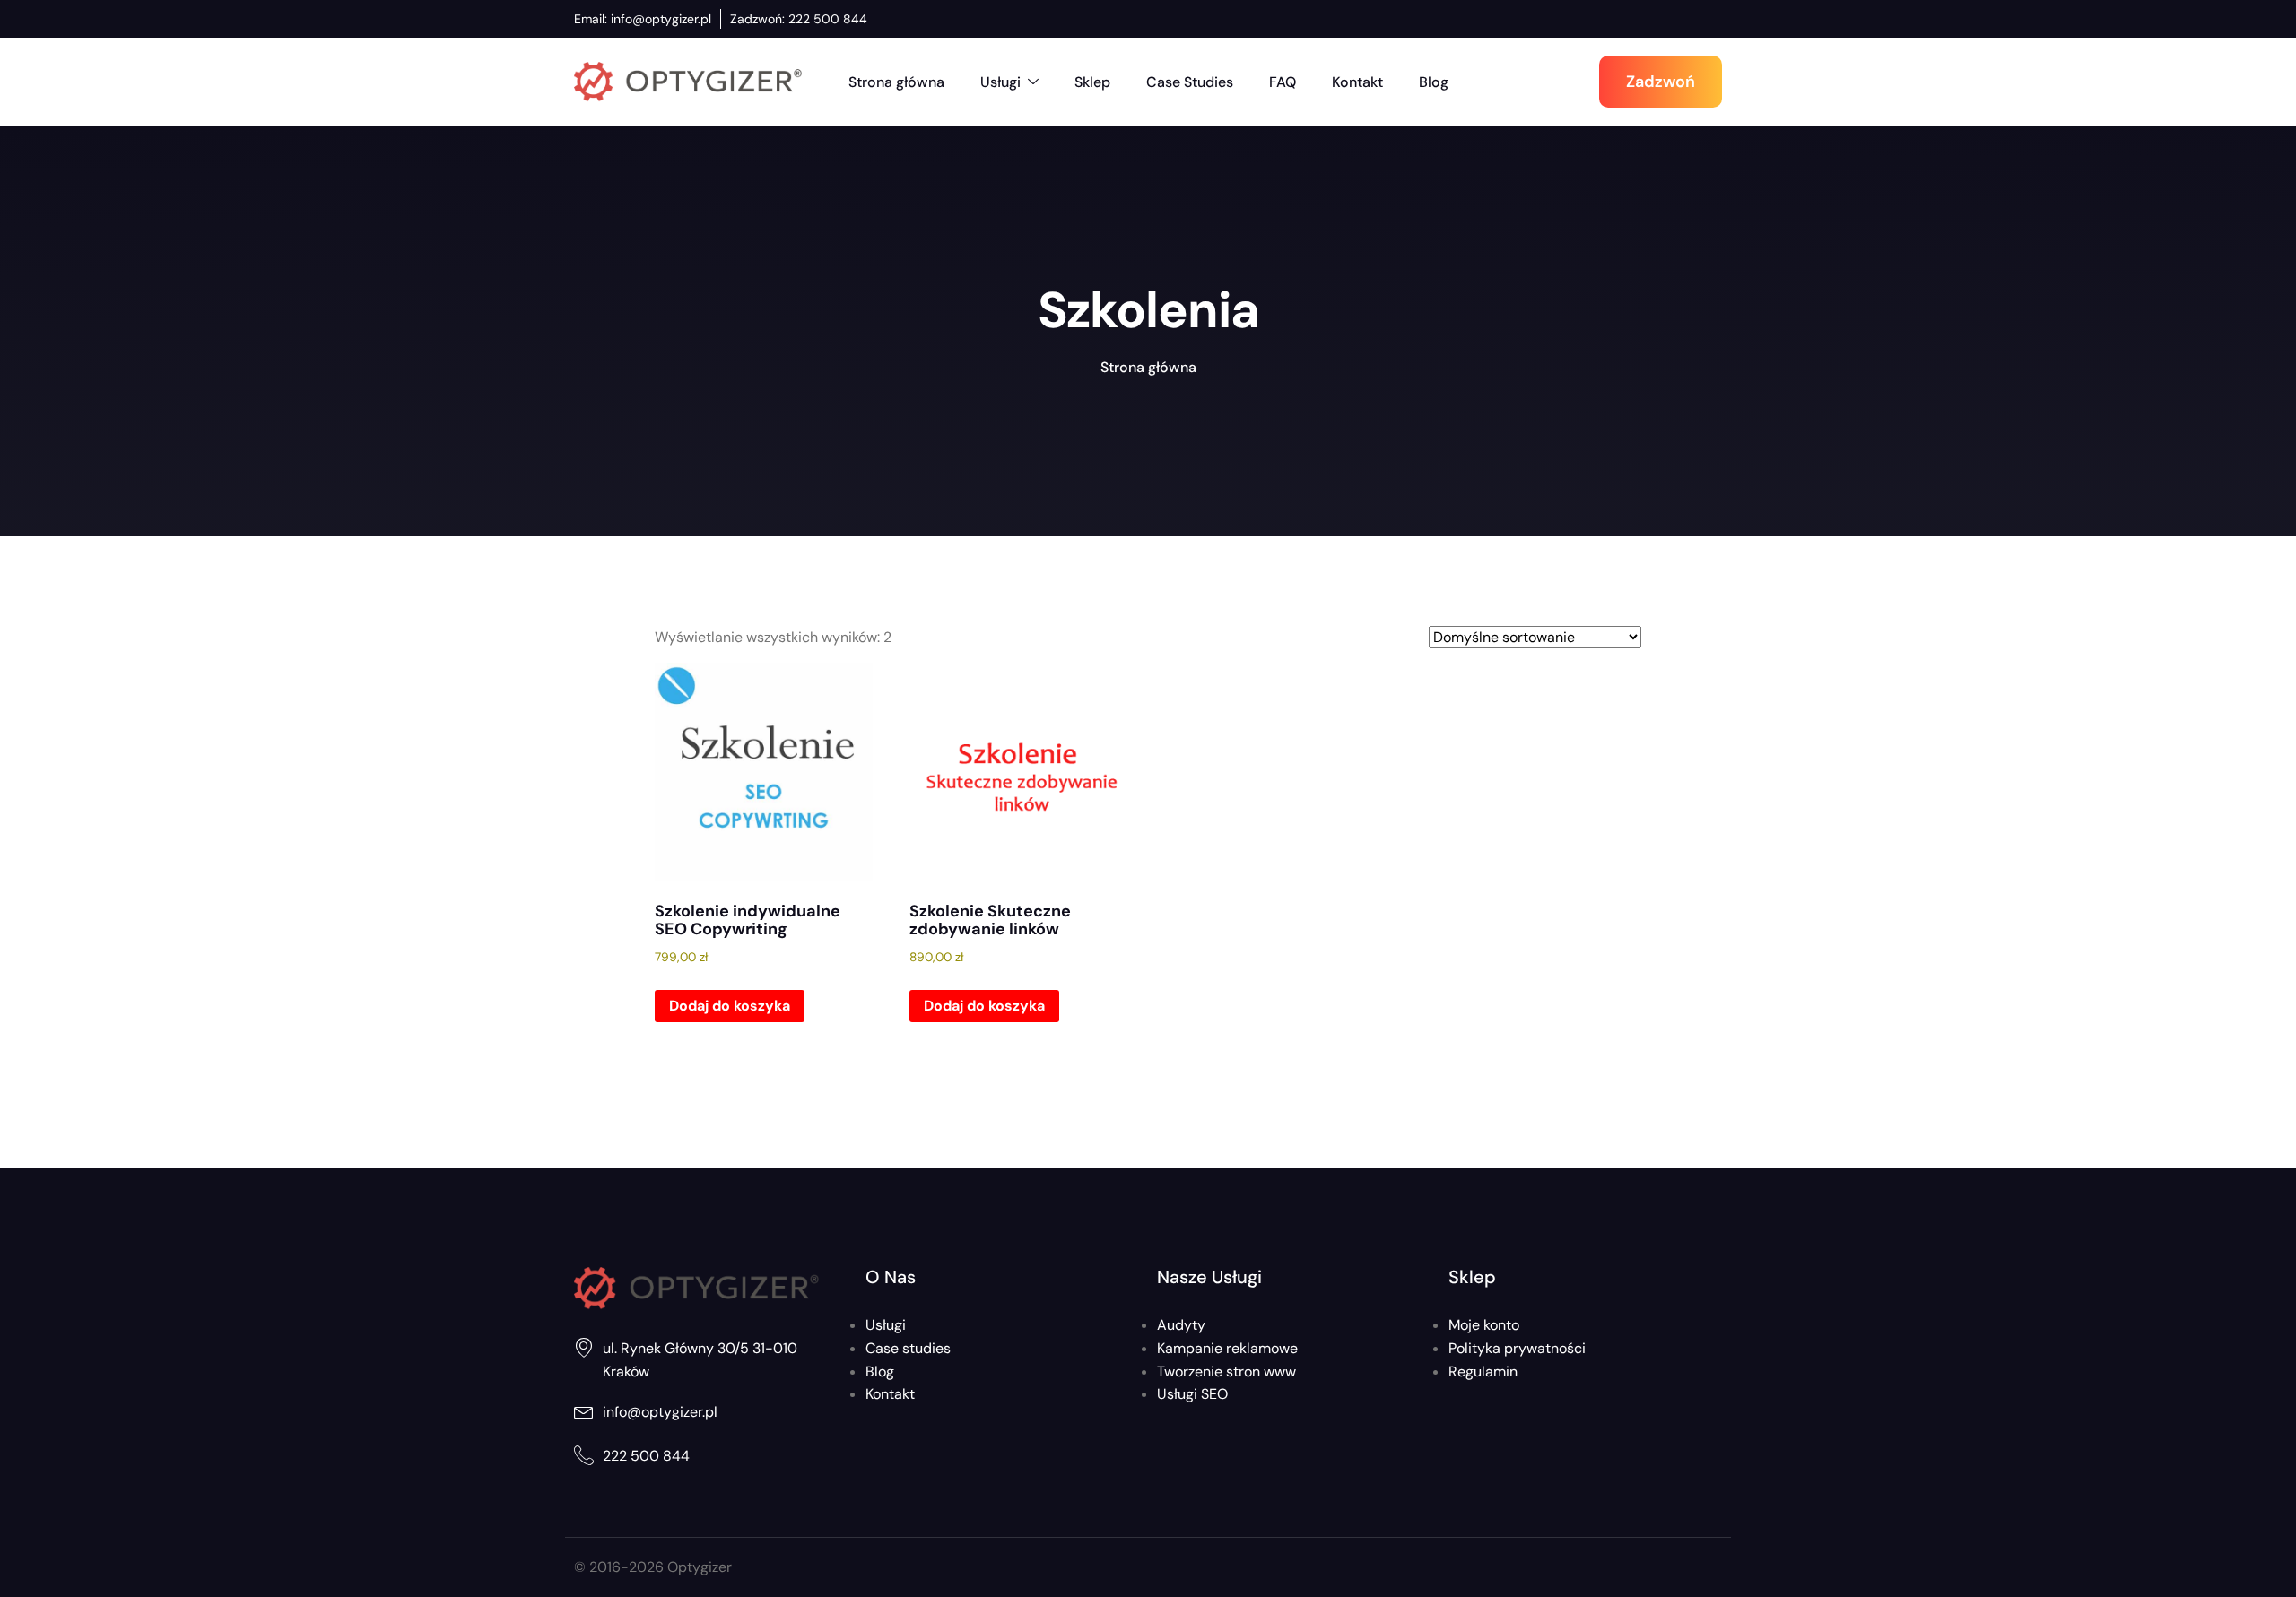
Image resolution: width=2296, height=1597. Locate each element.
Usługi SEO (1192, 1394)
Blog (1434, 82)
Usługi (1000, 82)
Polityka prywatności (1517, 1348)
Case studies (908, 1348)
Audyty (1181, 1325)
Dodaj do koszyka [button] (730, 1006)
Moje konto (1484, 1325)
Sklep (1092, 82)
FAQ (1283, 82)
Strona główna (896, 82)
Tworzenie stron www (1226, 1371)
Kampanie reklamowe (1227, 1348)
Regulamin (1483, 1371)
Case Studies (1190, 82)
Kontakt (1357, 82)
